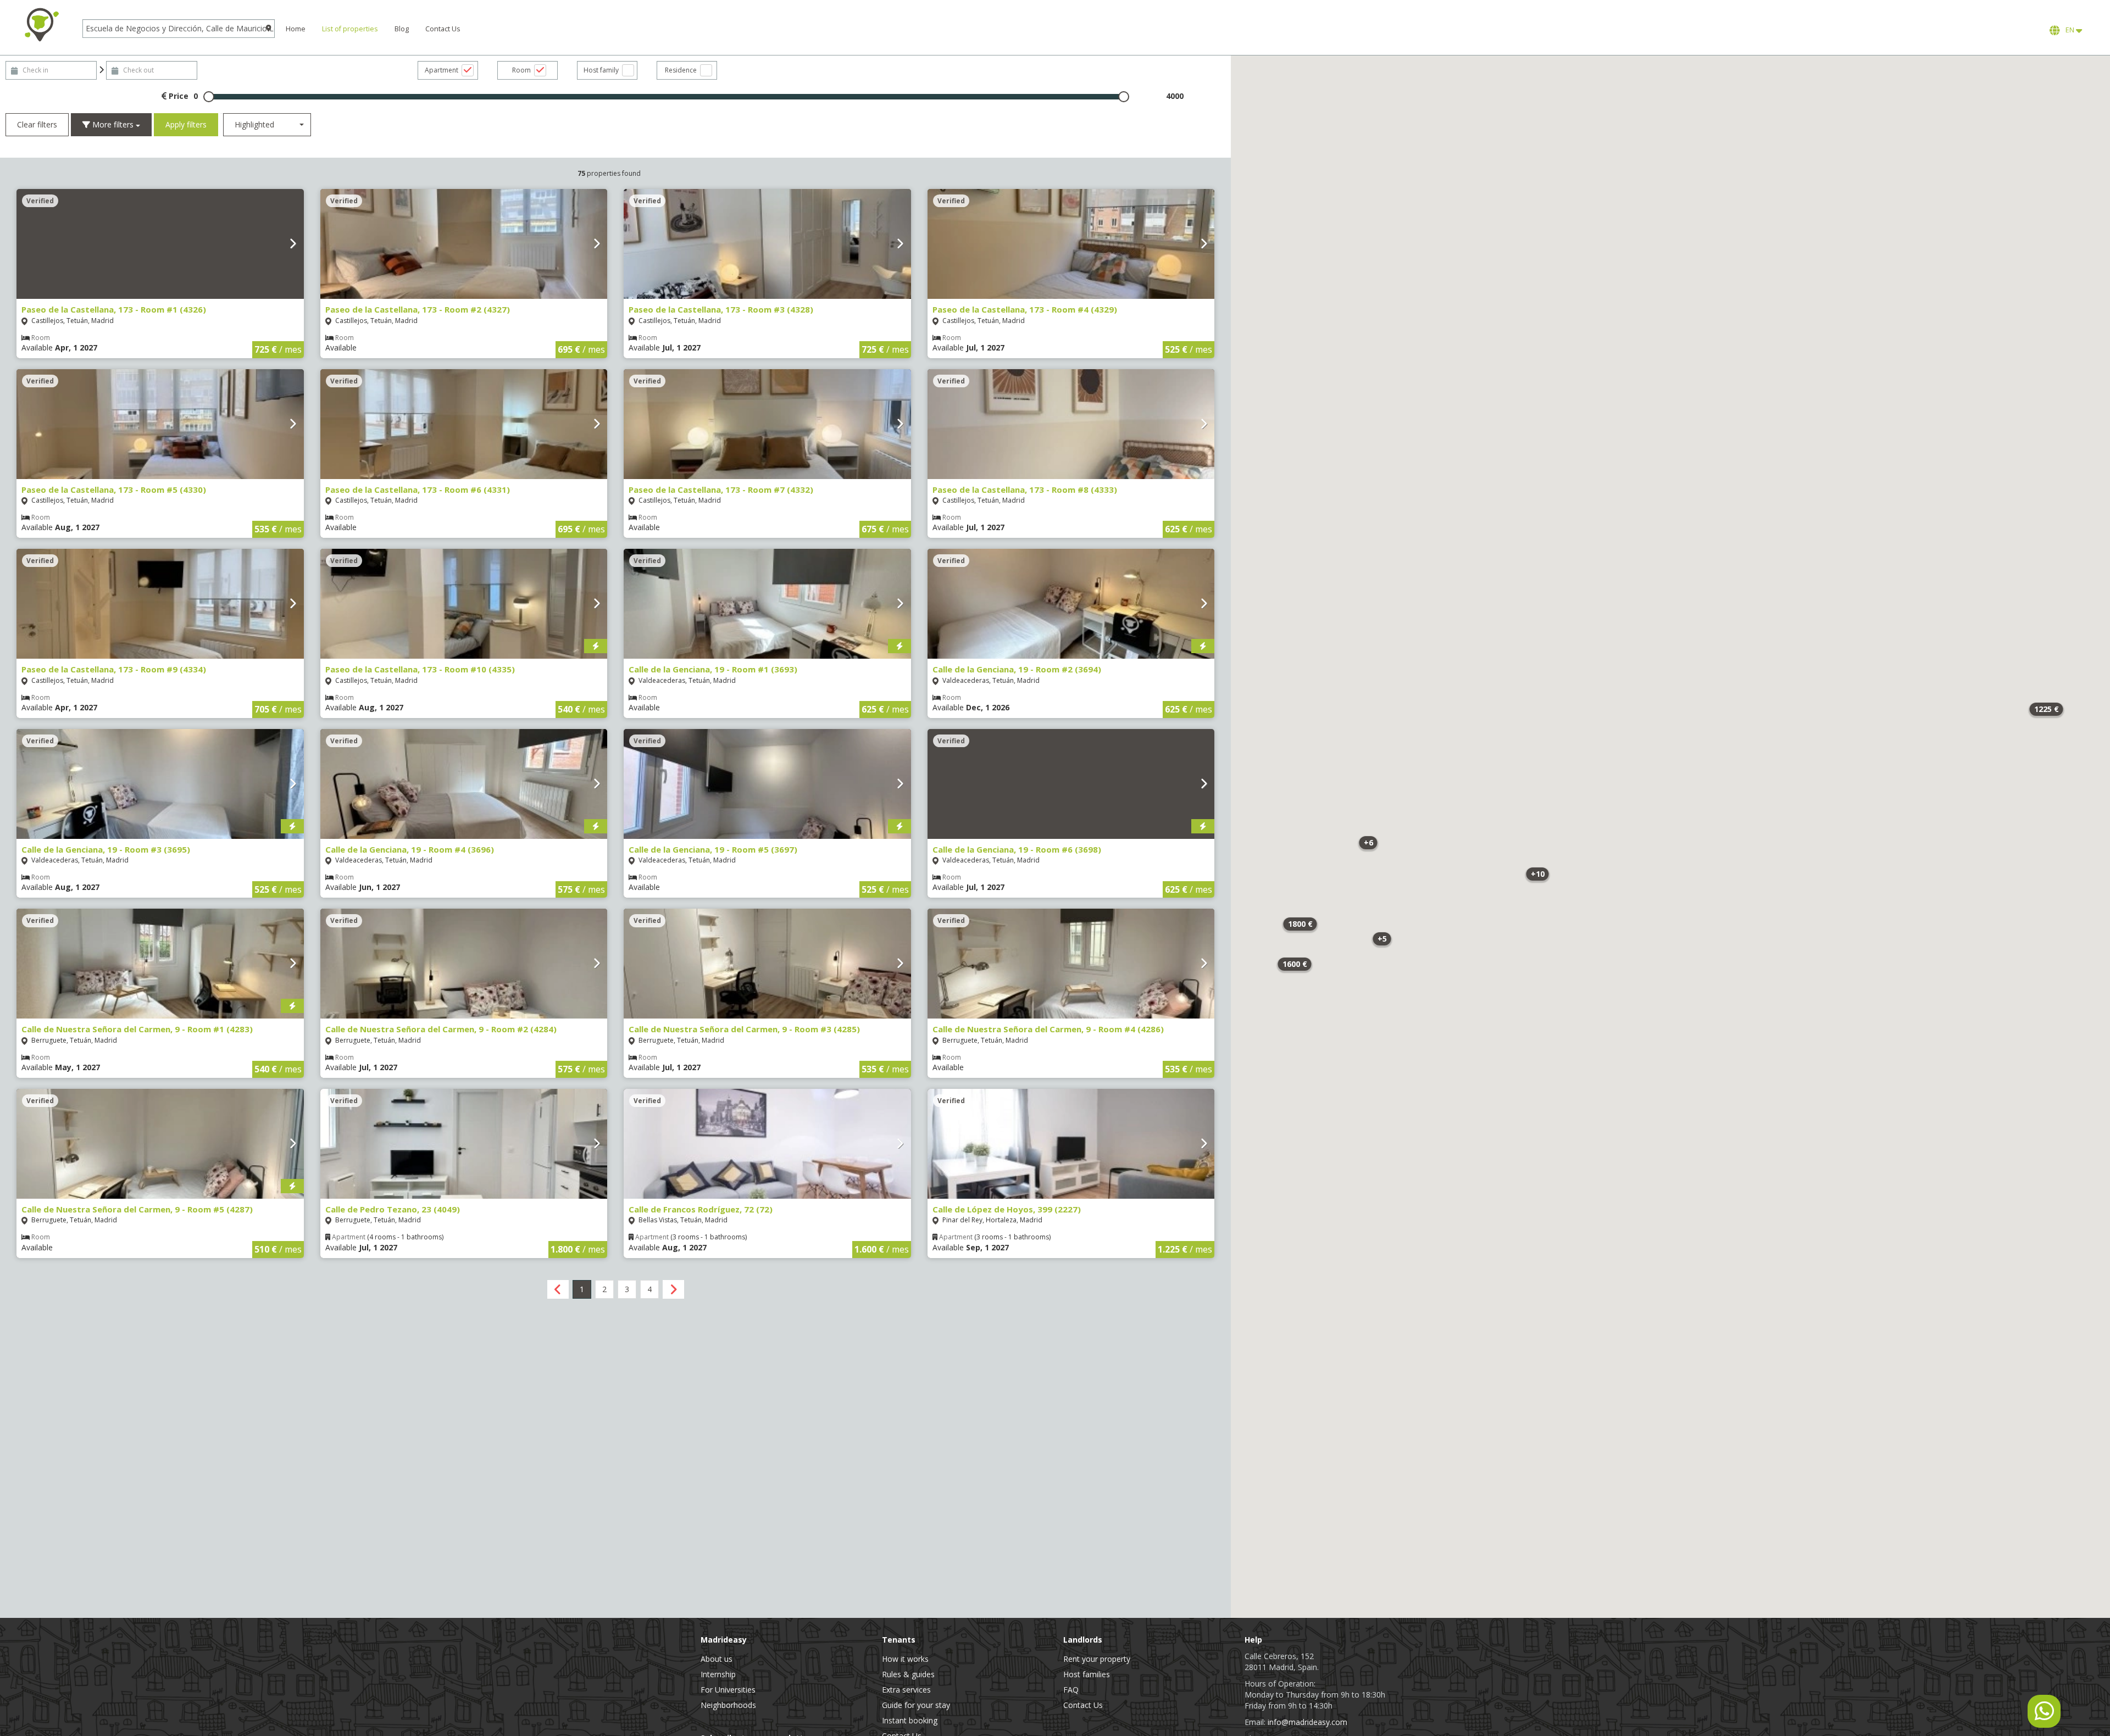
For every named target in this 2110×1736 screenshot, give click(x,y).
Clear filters (37, 124)
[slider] (209, 97)
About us (717, 1659)
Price (177, 96)
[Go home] (41, 25)
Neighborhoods (728, 1705)
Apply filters (186, 124)
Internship (718, 1674)
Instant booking (910, 1720)
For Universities (728, 1690)
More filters (113, 124)
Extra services (906, 1690)
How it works (905, 1659)
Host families (1087, 1674)
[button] (1537, 874)
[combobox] (267, 125)
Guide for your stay (916, 1705)
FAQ (1071, 1690)
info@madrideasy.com (1307, 1722)
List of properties (350, 29)
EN (2069, 30)
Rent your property (1097, 1659)
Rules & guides (908, 1674)
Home (296, 29)
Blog (402, 29)
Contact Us (443, 29)
